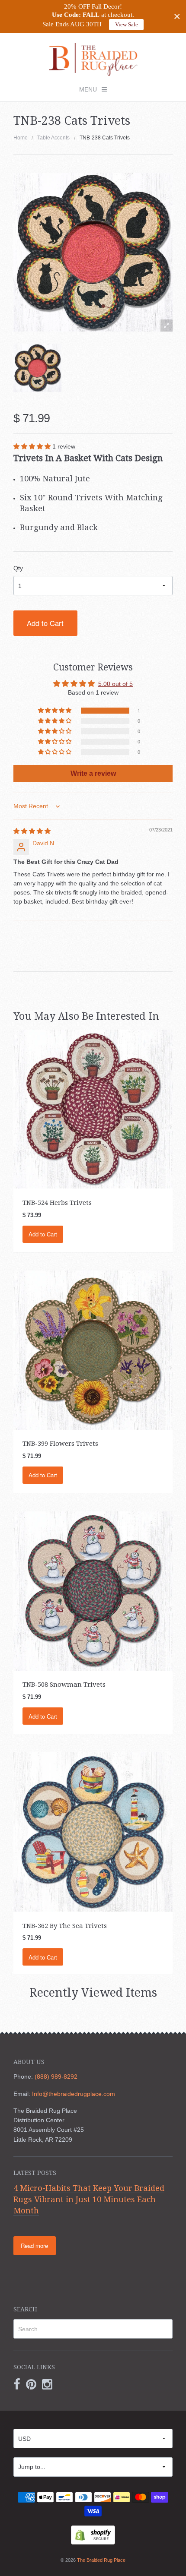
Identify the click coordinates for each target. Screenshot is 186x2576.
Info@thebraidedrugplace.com (74, 2094)
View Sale (127, 24)
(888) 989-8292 (56, 2077)
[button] (33, 446)
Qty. (19, 568)
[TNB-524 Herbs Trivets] (93, 1109)
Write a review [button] (93, 773)
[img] (32, 831)
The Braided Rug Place (101, 2560)
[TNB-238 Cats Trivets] (37, 368)
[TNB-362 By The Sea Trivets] (93, 1831)
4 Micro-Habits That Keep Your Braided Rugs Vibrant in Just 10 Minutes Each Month (89, 2199)
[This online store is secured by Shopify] (93, 2535)
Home (21, 138)
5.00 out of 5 (115, 684)
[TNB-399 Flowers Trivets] (93, 1350)
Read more (34, 2246)
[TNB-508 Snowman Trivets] (93, 1590)
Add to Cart (45, 623)
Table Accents (53, 138)
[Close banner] (177, 17)
